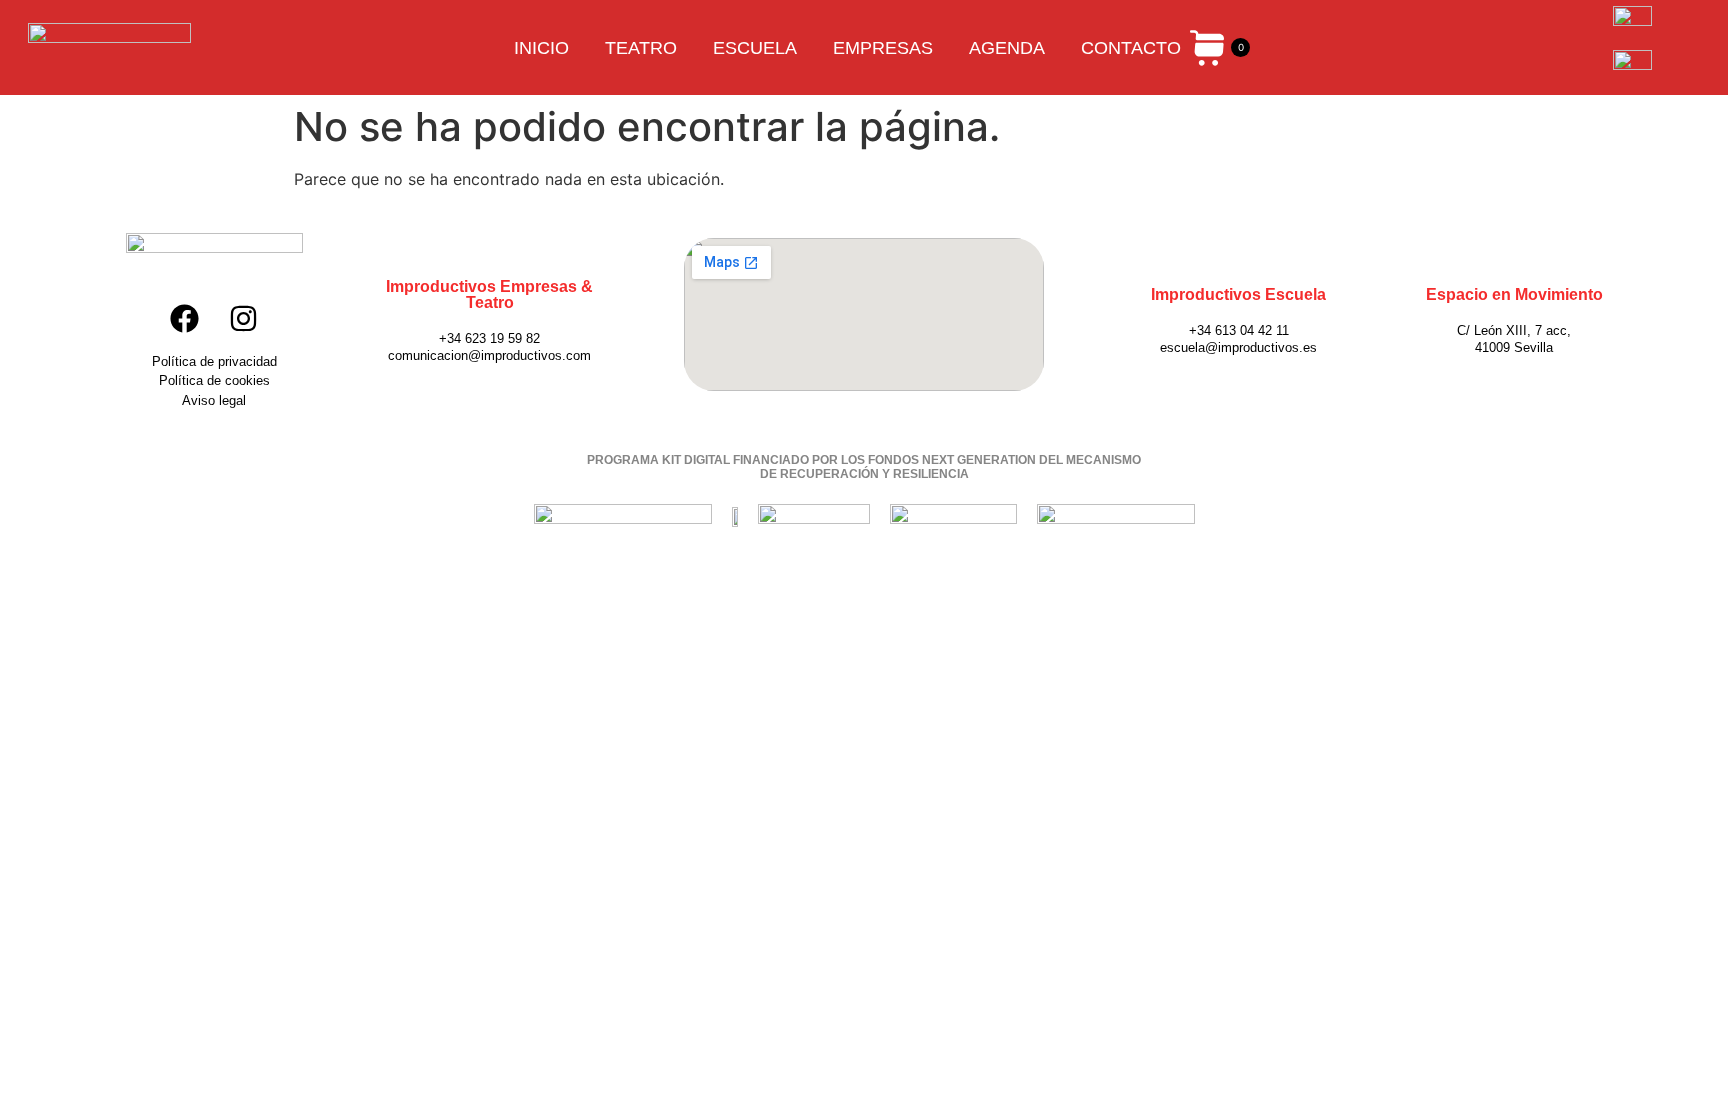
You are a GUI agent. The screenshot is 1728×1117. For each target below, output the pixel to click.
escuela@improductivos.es (1238, 347)
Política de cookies (214, 380)
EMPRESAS (883, 48)
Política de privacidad (214, 361)
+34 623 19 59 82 (489, 338)
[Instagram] (244, 319)
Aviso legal (214, 400)
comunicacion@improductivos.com (489, 355)
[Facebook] (184, 319)
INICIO (541, 48)
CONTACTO (1131, 48)
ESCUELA (755, 48)
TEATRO (641, 48)
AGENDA (1007, 48)
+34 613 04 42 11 (1239, 330)
